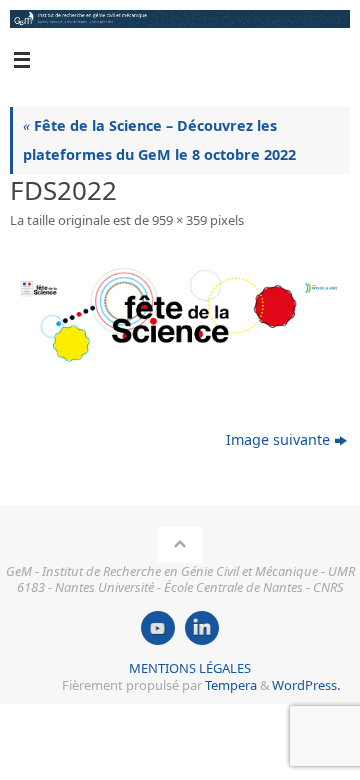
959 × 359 (179, 220)
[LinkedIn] (202, 628)
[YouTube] (158, 628)
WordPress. (306, 685)
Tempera (231, 685)
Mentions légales (190, 668)
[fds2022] (180, 318)
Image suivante (278, 439)
